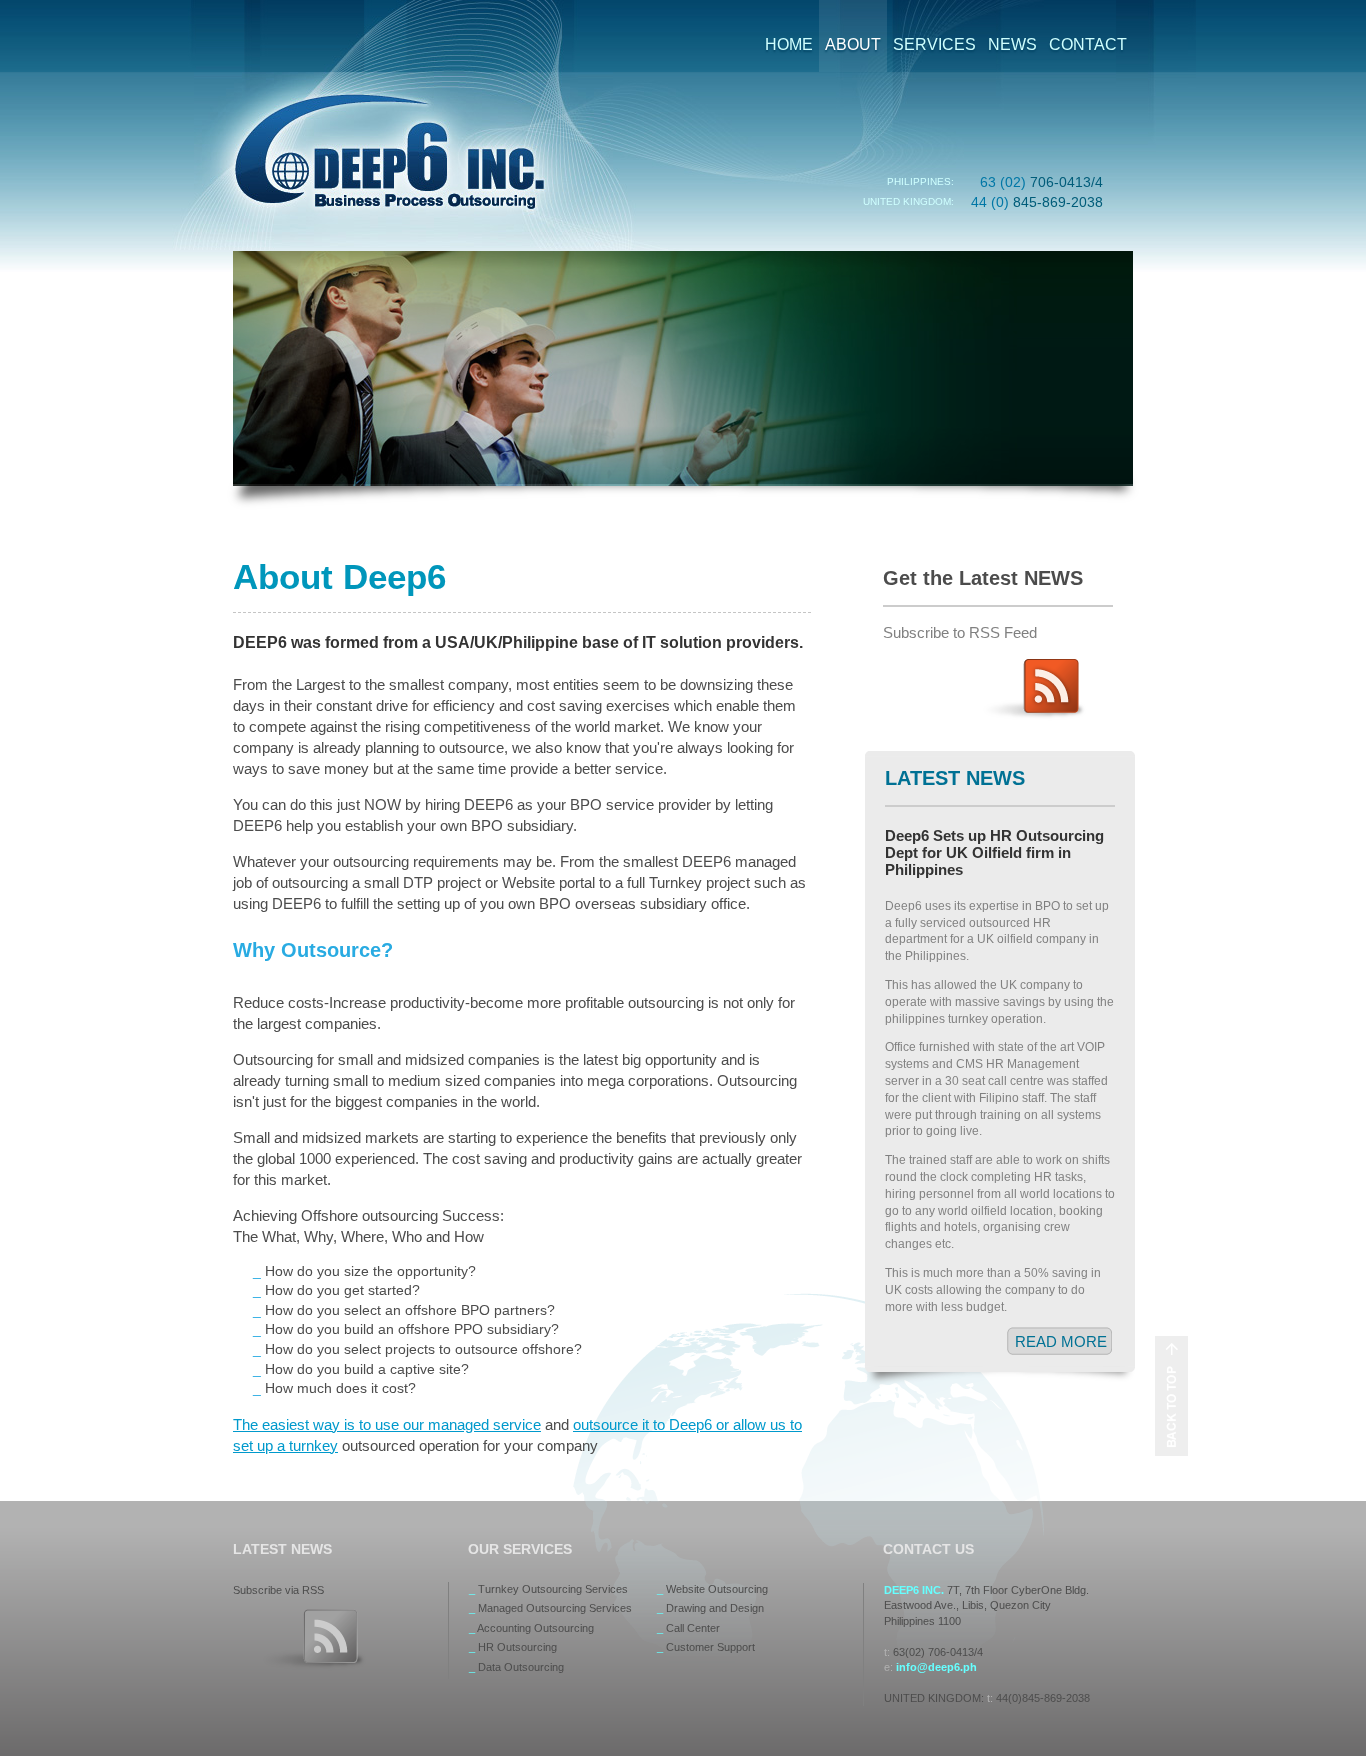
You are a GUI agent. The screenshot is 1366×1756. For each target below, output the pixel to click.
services (934, 44)
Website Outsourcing (717, 1589)
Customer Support (710, 1647)
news (1012, 44)
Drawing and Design (715, 1608)
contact (1088, 44)
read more (1061, 1341)
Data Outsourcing (521, 1667)
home (789, 44)
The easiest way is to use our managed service (387, 1424)
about (853, 44)
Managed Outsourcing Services (555, 1608)
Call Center (693, 1628)
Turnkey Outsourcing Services (553, 1589)
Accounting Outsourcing (535, 1628)
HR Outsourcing (517, 1647)
